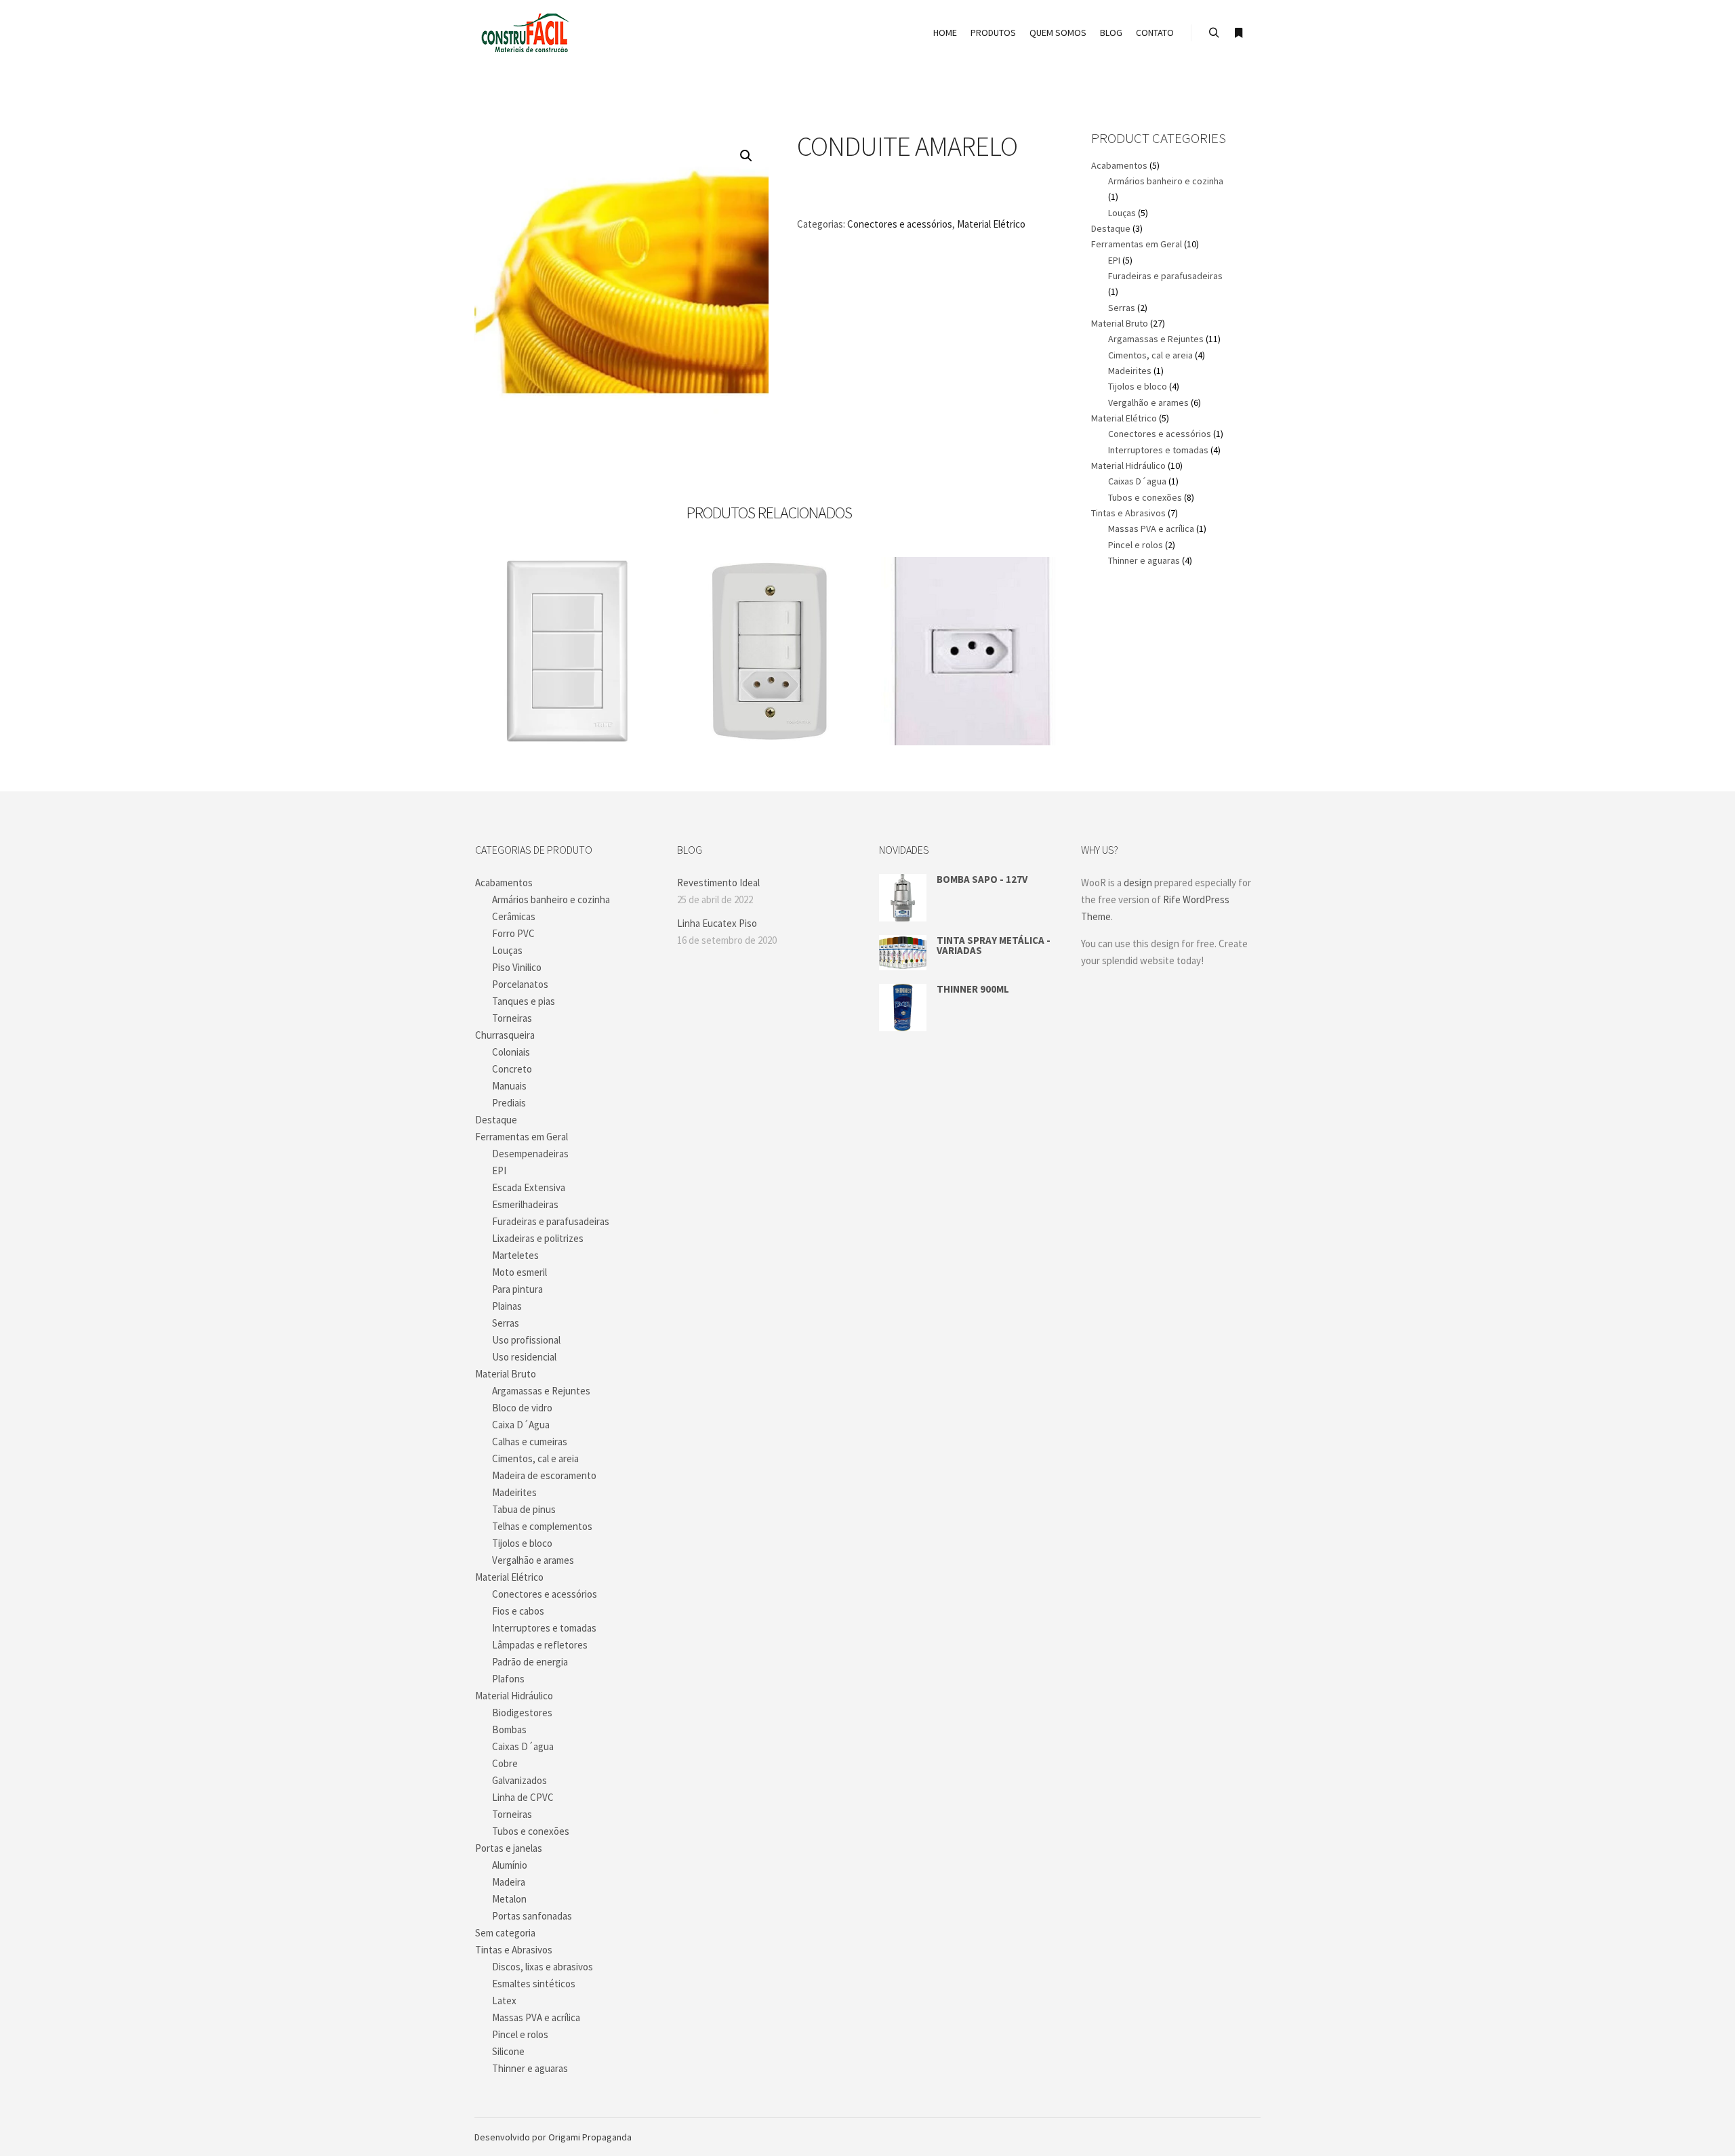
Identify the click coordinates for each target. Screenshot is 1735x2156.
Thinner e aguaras (1144, 560)
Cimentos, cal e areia (1150, 355)
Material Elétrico (991, 224)
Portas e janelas (509, 1848)
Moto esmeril (519, 1272)
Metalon (509, 1899)
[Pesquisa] (1214, 33)
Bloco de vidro (522, 1408)
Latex (504, 2000)
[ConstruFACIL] (525, 33)
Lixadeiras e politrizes (538, 1238)
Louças (1122, 213)
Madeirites (1130, 371)
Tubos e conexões (1145, 497)
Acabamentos (1119, 165)
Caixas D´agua (1137, 481)
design (1138, 883)
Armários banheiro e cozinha (1166, 181)
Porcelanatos (520, 984)
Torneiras (512, 1018)
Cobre (505, 1763)
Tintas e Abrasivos (1128, 513)
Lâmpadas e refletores (540, 1645)
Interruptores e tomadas (1158, 450)
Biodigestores (522, 1713)
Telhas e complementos (542, 1526)
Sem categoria (505, 1933)
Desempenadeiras (530, 1154)
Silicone (508, 2051)
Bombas (509, 1729)
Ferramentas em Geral (1137, 244)
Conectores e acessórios (900, 224)
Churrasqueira (505, 1035)
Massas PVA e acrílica (1151, 528)
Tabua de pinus (524, 1509)
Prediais (509, 1103)
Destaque (1111, 228)
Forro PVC (513, 933)
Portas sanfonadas (532, 1916)
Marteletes (515, 1255)
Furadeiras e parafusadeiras (1165, 276)
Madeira (509, 1882)
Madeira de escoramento (544, 1475)
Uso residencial (524, 1357)
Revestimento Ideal (718, 883)
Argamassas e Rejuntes (1156, 339)
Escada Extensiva (529, 1187)
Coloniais (511, 1052)
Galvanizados (519, 1780)
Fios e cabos (518, 1611)
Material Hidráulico (1128, 465)
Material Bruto (1120, 323)
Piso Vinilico (517, 967)
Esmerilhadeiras (525, 1204)
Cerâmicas (514, 916)
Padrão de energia (530, 1662)
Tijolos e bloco (1138, 386)
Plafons (508, 1679)
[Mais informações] (1238, 33)
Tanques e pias (524, 1001)
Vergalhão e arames (1148, 402)
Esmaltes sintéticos (534, 1984)
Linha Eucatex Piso (717, 923)
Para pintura (517, 1289)
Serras (1122, 308)
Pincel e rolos (1136, 545)
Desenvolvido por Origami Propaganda (553, 2137)
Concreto (512, 1069)
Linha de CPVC (523, 1797)
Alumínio (510, 1865)
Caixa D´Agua (521, 1425)
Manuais (509, 1086)
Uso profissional (526, 1340)
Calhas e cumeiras (530, 1442)
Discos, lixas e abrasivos (543, 1967)
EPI (1114, 260)
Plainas (507, 1306)
